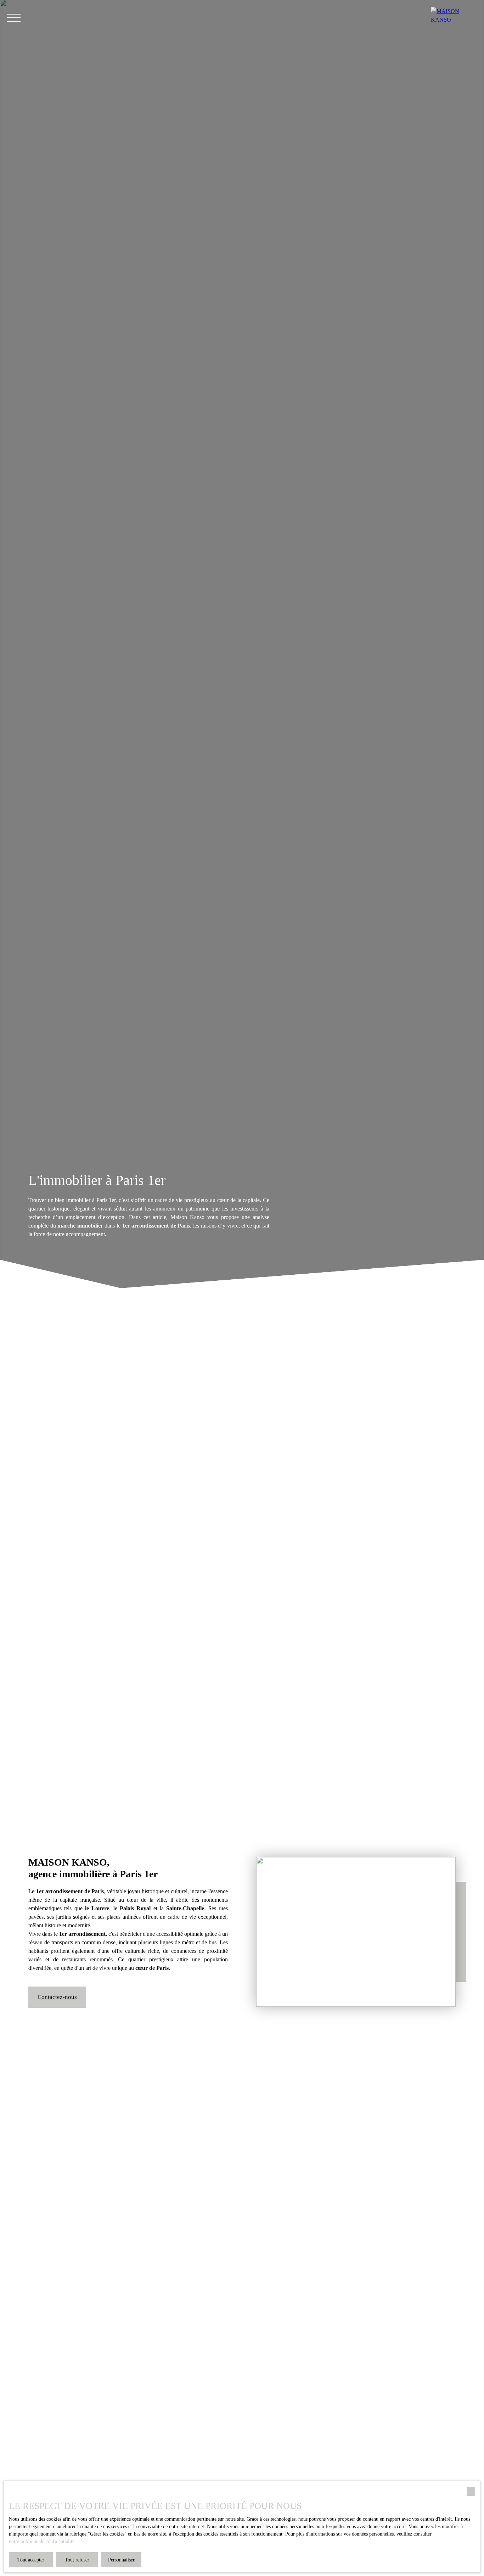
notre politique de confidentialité (42, 2541)
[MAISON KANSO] (454, 18)
